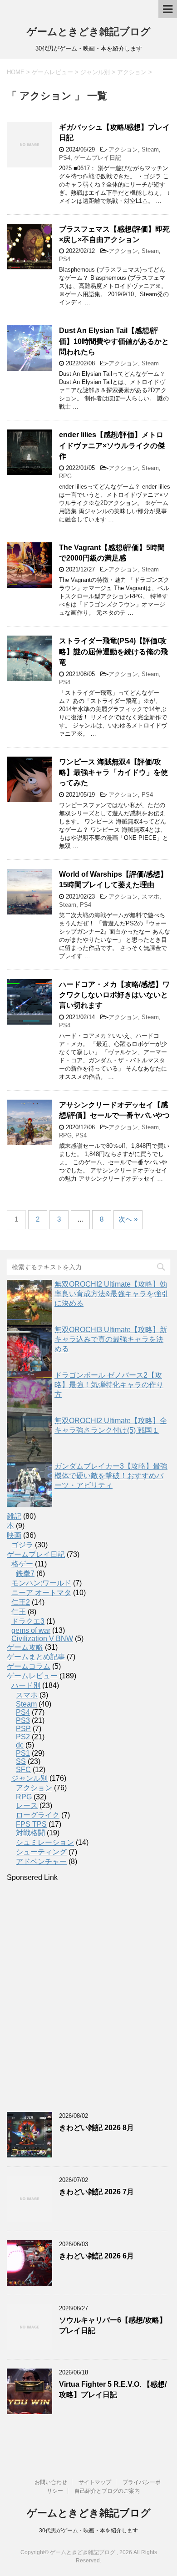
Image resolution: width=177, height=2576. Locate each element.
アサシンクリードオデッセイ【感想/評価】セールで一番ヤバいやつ (114, 1110)
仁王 (19, 1612)
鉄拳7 (25, 1573)
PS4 (65, 158)
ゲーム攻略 (25, 1647)
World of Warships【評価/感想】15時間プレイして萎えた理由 (113, 879)
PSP (23, 1729)
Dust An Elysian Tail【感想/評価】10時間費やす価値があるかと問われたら (114, 341)
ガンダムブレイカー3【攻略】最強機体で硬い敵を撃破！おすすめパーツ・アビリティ (111, 1476)
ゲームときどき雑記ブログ (89, 32)
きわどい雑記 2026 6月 (96, 2256)
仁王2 (21, 1602)
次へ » (128, 1219)
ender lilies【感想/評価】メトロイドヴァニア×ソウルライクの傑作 (112, 445)
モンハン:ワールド (41, 1583)
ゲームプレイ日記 (98, 158)
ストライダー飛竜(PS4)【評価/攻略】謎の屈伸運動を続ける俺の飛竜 (113, 652)
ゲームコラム (29, 1666)
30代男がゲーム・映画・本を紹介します (88, 2531)
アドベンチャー (41, 1861)
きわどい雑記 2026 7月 (96, 2192)
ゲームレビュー (32, 1676)
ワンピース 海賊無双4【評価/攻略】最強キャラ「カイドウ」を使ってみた (113, 773)
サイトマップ (95, 2482)
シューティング (41, 1852)
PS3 (23, 1720)
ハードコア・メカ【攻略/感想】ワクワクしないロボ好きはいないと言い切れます (114, 995)
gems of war (31, 1630)
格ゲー (22, 1564)
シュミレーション (45, 1842)
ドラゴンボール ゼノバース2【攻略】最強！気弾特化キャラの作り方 (109, 1385)
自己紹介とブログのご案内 (107, 2491)
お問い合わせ (51, 2482)
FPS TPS (31, 1824)
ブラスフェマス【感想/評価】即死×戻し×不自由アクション (114, 234)
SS (21, 1761)
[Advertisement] (88, 1997)
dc (20, 1745)
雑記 (14, 1516)
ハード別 (26, 1685)
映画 (14, 1535)
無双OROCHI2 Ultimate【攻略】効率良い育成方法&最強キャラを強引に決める (111, 1294)
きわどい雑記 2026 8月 (96, 2128)
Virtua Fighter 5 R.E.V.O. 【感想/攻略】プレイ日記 (113, 2389)
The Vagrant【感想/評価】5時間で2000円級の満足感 (112, 553)
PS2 (23, 1737)
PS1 (23, 1753)
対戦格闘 (30, 1833)
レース (27, 1806)
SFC (23, 1770)
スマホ (150, 897)
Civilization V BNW (42, 1639)
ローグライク (38, 1815)
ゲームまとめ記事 (36, 1657)
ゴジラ (22, 1545)
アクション (123, 149)
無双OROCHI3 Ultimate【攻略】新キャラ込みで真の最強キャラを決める (111, 1339)
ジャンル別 (29, 1778)
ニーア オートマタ (41, 1593)
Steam (150, 149)
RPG (65, 476)
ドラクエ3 (28, 1621)
